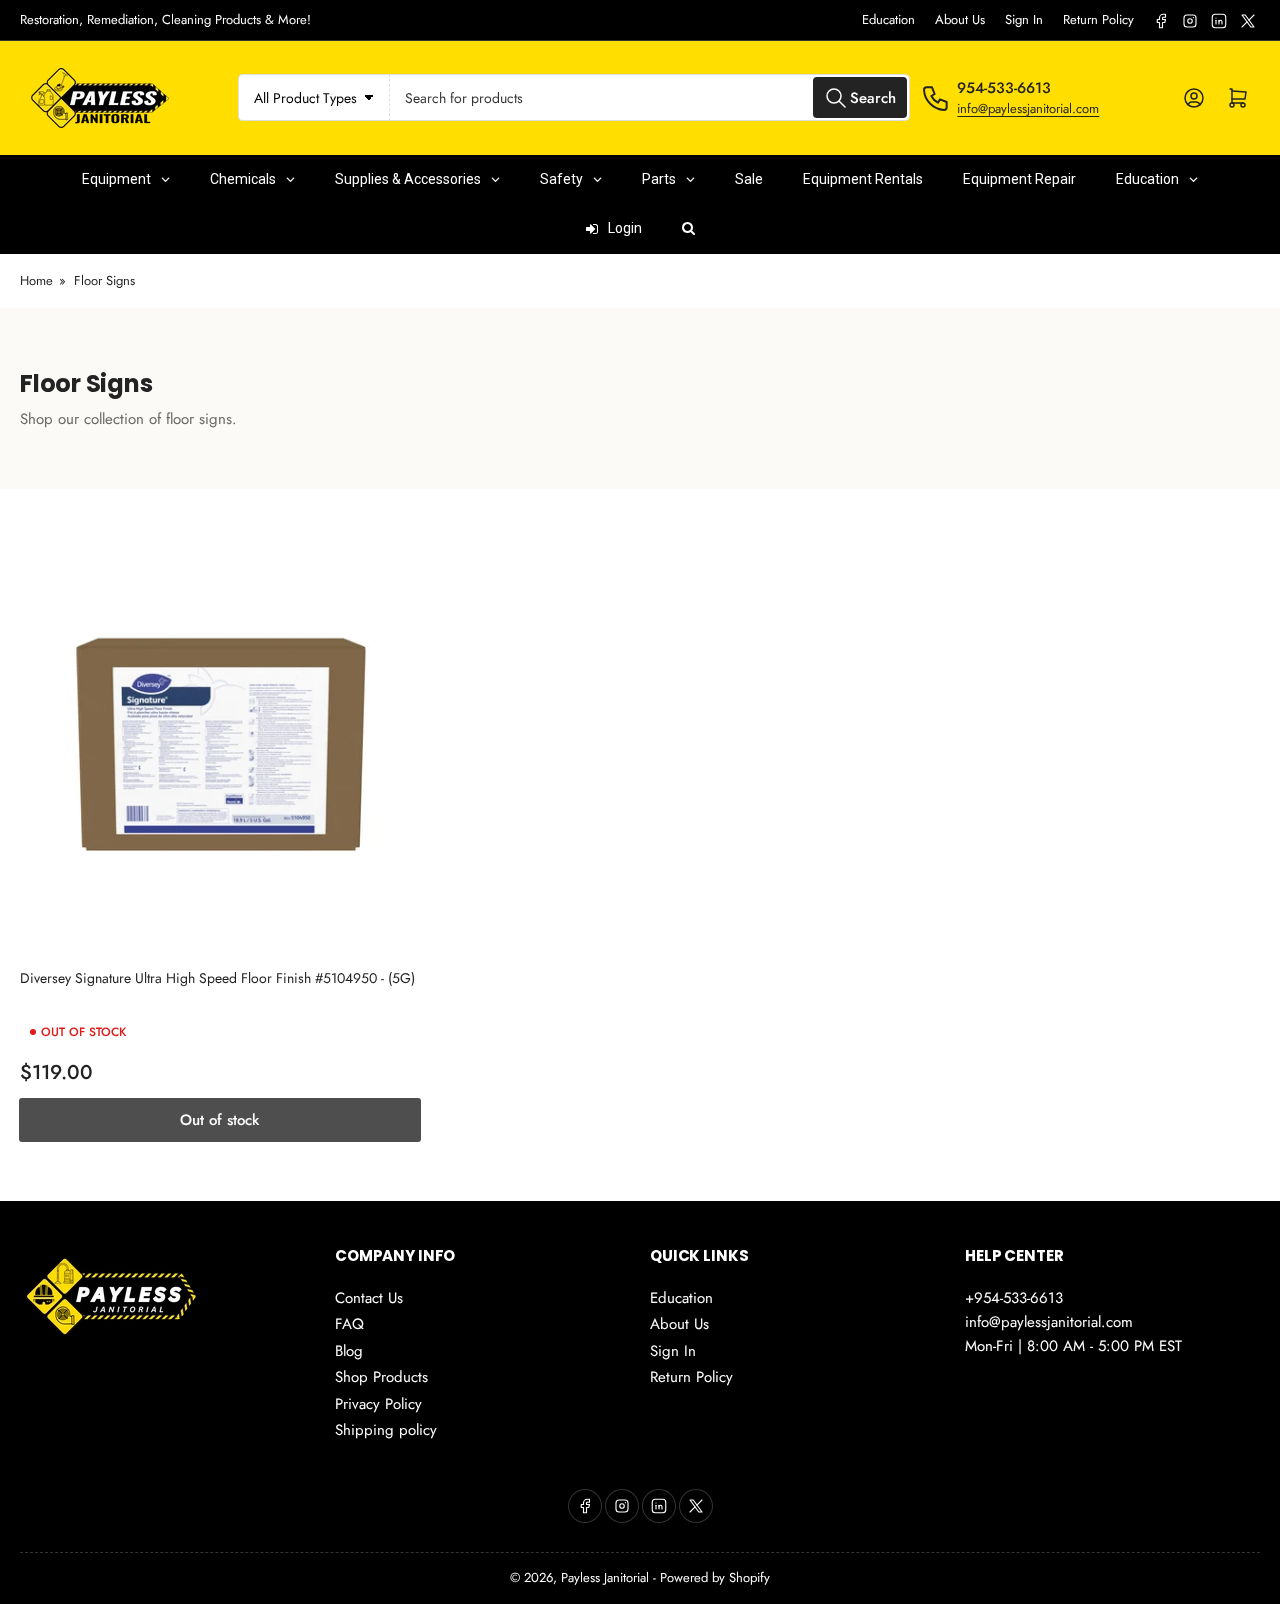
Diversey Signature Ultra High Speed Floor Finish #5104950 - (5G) (217, 978)
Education (888, 19)
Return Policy (1098, 19)
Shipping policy (386, 1430)
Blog (349, 1351)
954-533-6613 (1004, 88)
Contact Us (369, 1298)
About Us (960, 19)
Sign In (1024, 19)
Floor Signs (104, 280)
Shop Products (381, 1377)
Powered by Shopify (715, 1577)
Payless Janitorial (605, 1577)
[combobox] (650, 97)
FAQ (349, 1324)
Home (36, 280)
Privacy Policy (378, 1404)
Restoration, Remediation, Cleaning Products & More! (165, 19)
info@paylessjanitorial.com (1028, 108)
